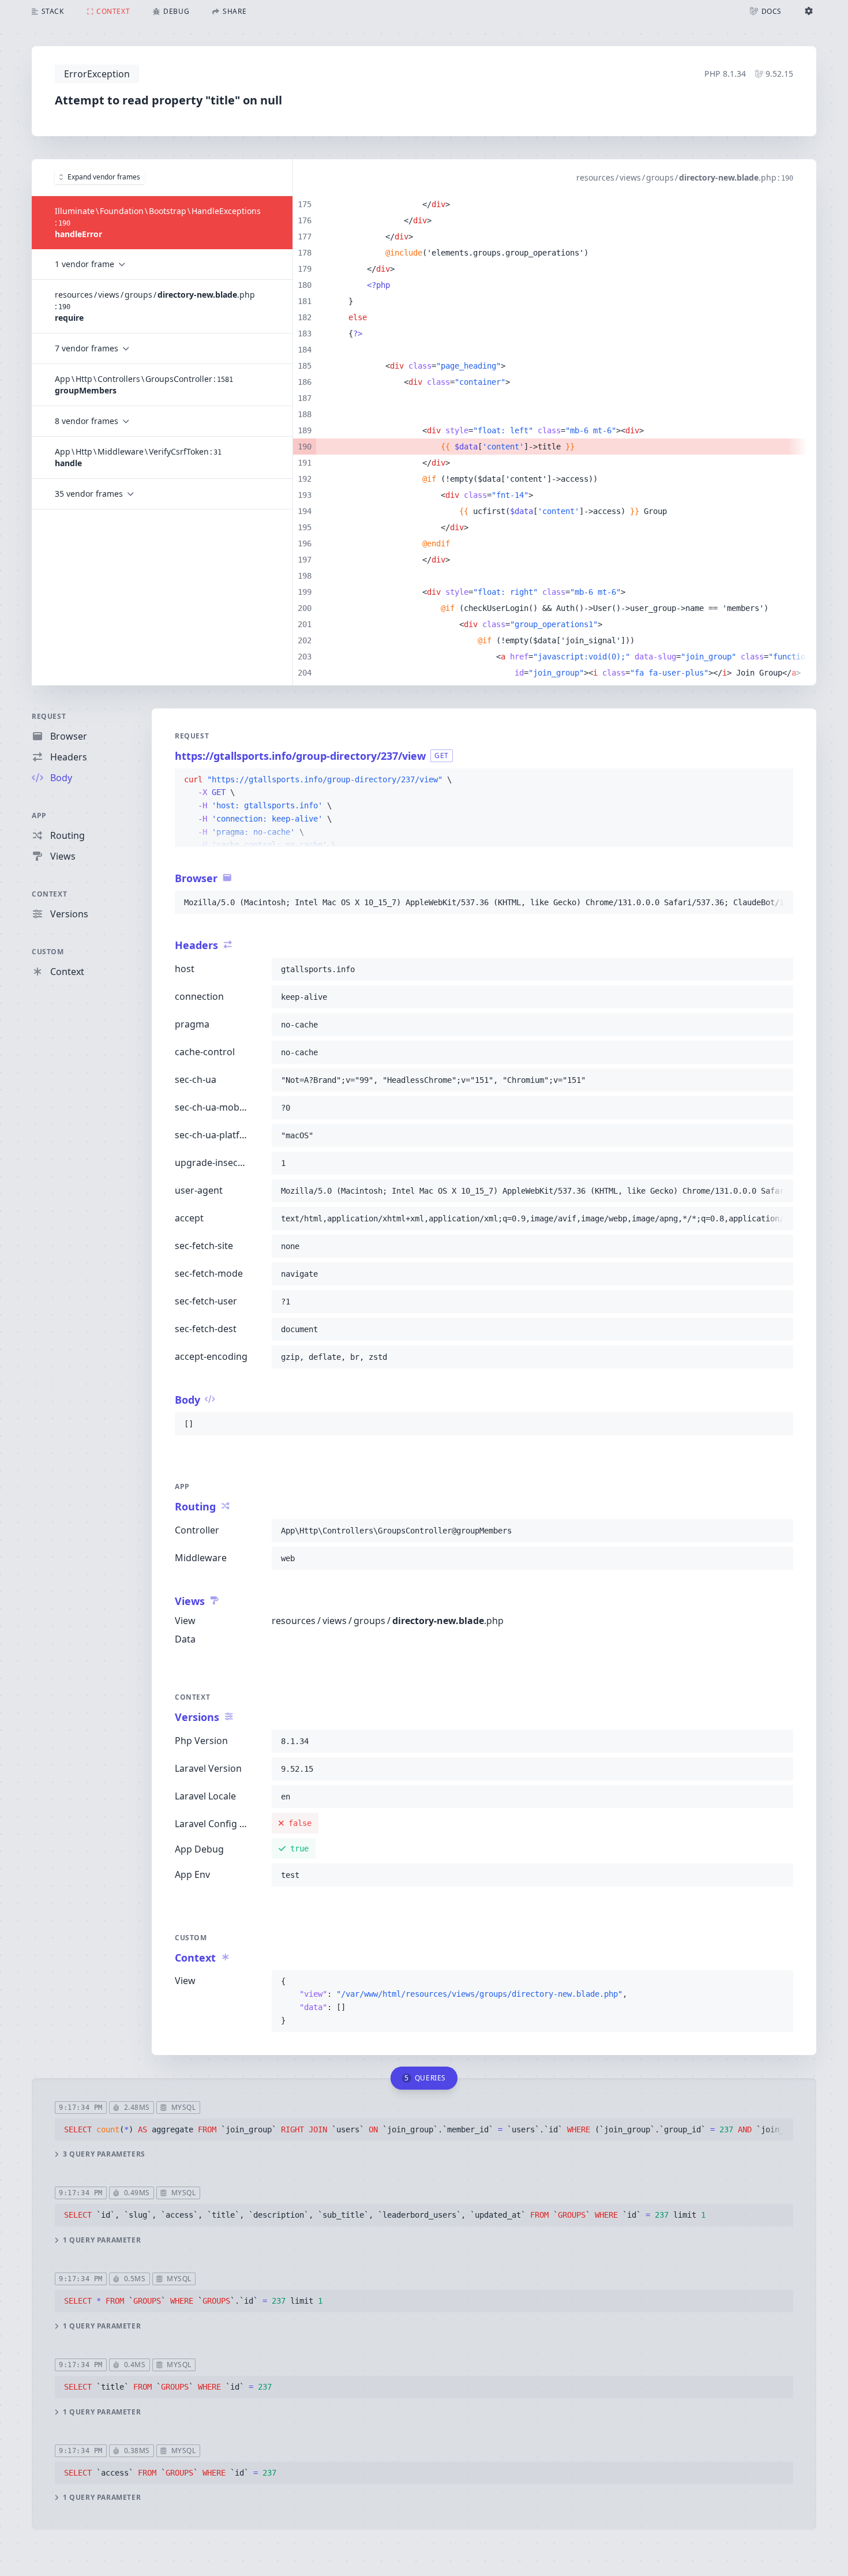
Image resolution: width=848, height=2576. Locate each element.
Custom (48, 952)
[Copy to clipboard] (779, 780)
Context (49, 894)
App (39, 815)
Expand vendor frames (104, 177)
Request (49, 716)
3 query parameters (104, 2154)
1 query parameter (102, 2240)
